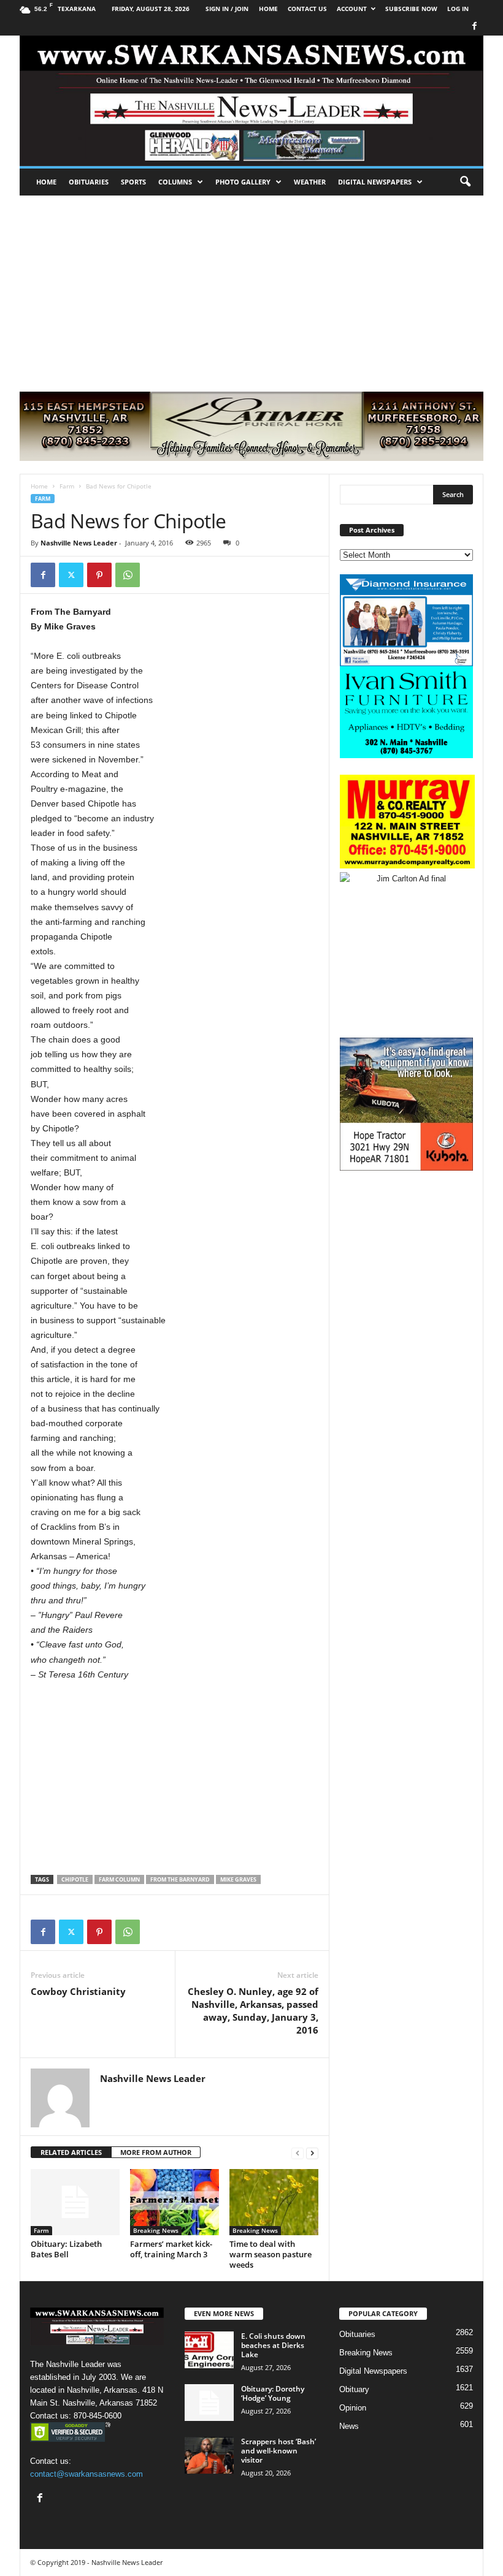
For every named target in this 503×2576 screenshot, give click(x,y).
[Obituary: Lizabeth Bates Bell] (75, 2202)
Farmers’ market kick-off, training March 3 (171, 2249)
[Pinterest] (99, 575)
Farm (67, 486)
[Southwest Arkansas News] (251, 101)
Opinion (353, 2408)
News (349, 2426)
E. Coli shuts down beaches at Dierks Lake (273, 2345)
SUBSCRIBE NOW (411, 9)
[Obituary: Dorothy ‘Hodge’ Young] (209, 2403)
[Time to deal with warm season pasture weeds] (274, 2202)
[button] (465, 182)
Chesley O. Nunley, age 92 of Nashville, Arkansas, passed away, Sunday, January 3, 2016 (253, 2011)
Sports (133, 182)
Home (46, 182)
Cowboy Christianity (78, 1991)
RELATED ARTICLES (71, 2152)
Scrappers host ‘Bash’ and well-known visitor (278, 2451)
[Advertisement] (251, 287)
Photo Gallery (243, 182)
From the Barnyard (180, 1879)
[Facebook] (474, 27)
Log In (458, 9)
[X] (71, 575)
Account (352, 9)
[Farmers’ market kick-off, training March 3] (175, 2202)
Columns (175, 182)
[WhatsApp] (128, 575)
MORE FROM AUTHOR (156, 2152)
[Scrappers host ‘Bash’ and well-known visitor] (209, 2455)
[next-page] (312, 2153)
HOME (268, 9)
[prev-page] (298, 2153)
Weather (310, 182)
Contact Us (307, 9)
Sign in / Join (227, 9)
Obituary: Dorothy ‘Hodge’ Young (273, 2393)
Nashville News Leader (79, 543)
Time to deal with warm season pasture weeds (271, 2254)
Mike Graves (238, 1879)
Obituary (354, 2389)
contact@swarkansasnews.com (86, 2474)
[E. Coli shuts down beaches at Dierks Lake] (209, 2350)
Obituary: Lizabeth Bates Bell (66, 2249)
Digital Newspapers (375, 182)
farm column (119, 1879)
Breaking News (156, 2230)
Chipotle (75, 1879)
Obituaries (89, 182)
